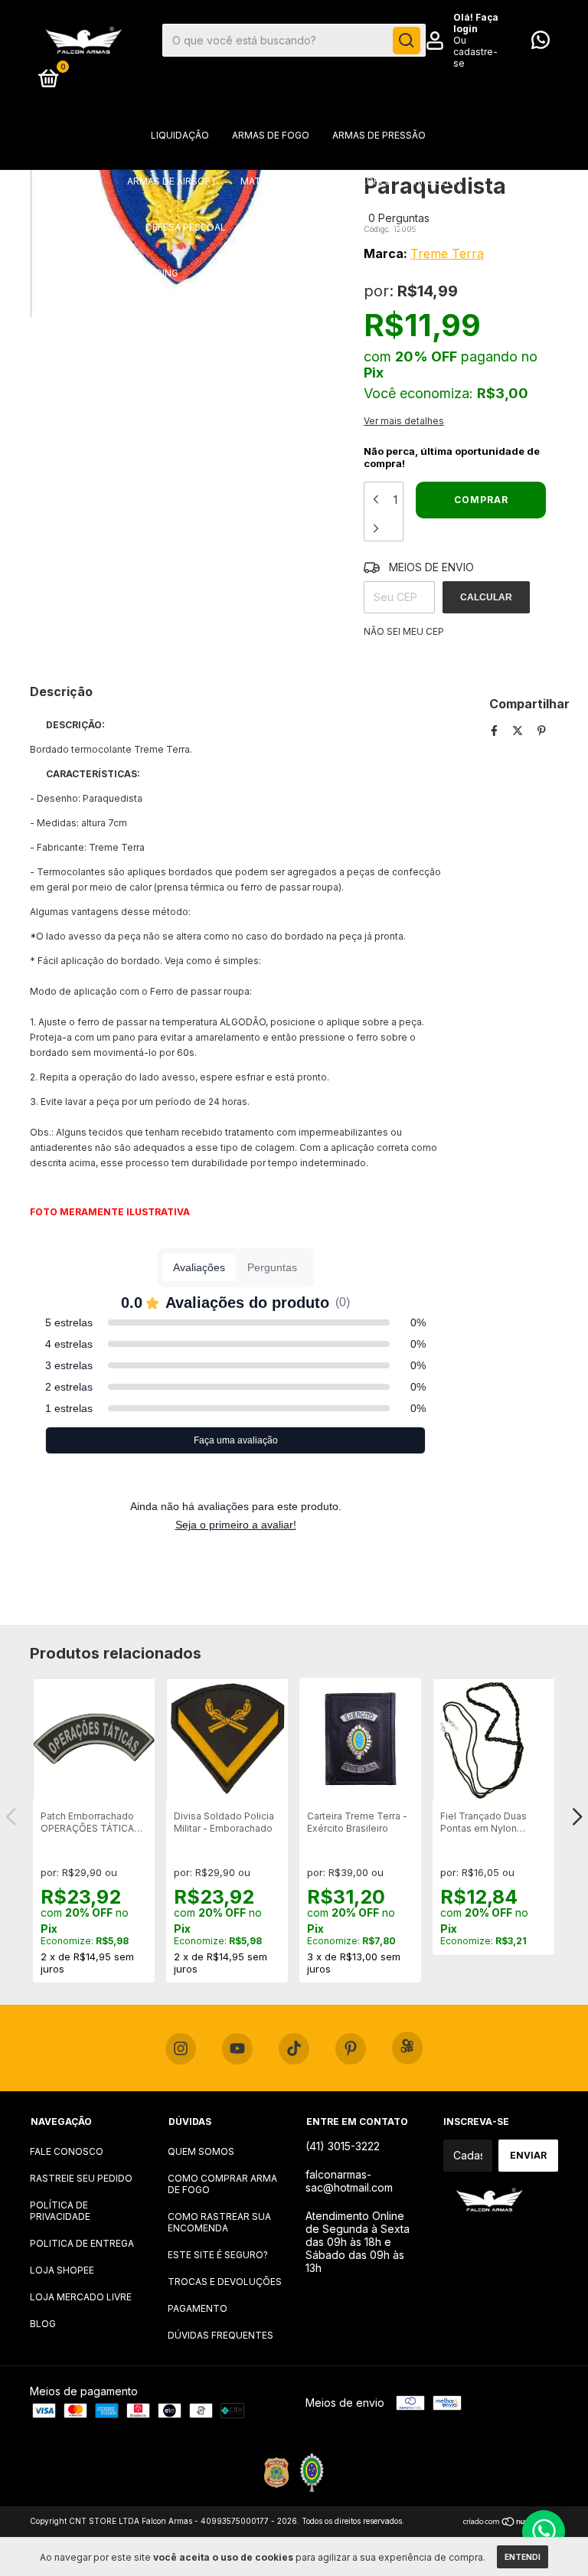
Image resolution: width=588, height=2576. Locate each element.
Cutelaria (286, 273)
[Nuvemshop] (510, 2523)
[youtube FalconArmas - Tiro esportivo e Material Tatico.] (237, 2049)
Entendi (523, 2557)
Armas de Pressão (379, 135)
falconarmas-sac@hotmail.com (349, 2181)
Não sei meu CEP (404, 631)
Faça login (476, 23)
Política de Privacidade (60, 2211)
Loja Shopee (62, 2270)
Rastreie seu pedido (81, 2178)
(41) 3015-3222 (343, 2146)
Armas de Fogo (271, 135)
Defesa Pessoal (186, 227)
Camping (157, 273)
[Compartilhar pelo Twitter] (519, 730)
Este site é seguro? (218, 2255)
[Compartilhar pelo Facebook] (496, 730)
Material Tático (282, 181)
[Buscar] (407, 41)
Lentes (219, 273)
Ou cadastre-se (475, 52)
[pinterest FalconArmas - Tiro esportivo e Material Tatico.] (351, 2049)
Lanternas (415, 227)
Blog (43, 2324)
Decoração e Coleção (307, 227)
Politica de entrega (82, 2243)
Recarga (432, 273)
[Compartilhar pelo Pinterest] (542, 730)
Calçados (361, 273)
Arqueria (438, 181)
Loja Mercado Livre (81, 2297)
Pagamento (198, 2308)
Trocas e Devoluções (225, 2282)
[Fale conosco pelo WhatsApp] (541, 43)
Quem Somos (201, 2151)
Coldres (369, 181)
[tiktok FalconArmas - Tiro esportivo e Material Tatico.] (294, 2049)
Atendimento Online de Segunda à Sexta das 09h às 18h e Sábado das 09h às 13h (358, 2242)
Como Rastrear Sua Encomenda (219, 2222)
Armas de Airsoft (172, 181)
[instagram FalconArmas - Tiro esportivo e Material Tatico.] (181, 2049)
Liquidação (180, 135)
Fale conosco (67, 2151)
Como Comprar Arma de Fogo (222, 2184)
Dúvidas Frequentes (220, 2335)
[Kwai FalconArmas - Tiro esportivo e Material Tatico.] (407, 2048)
